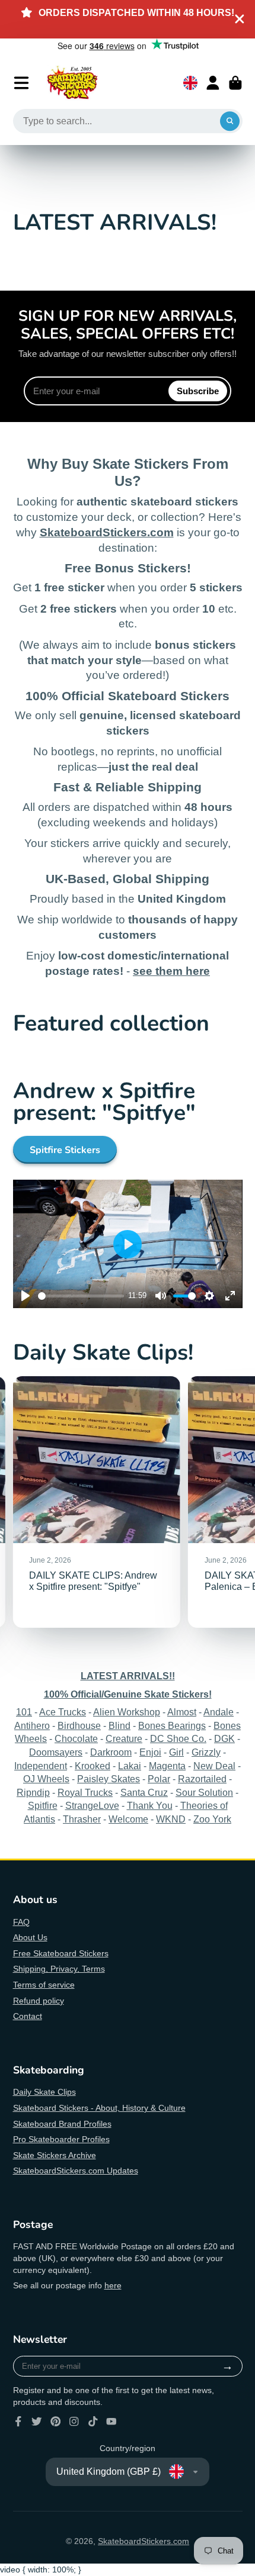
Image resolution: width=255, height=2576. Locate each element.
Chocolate (76, 1738)
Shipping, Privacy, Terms (59, 1969)
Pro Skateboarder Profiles (61, 2139)
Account (213, 83)
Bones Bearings (172, 1725)
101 (24, 1712)
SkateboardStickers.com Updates (76, 2171)
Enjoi (150, 1752)
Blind (119, 1725)
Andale (219, 1712)
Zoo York (212, 1819)
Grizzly (206, 1752)
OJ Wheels (46, 1779)
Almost (182, 1712)
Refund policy (39, 2001)
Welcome (128, 1819)
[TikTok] (93, 2422)
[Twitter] (37, 2422)
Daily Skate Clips (44, 2092)
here (113, 2285)
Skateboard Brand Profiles (62, 2124)
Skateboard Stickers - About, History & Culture (99, 2108)
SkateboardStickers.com (144, 2541)
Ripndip (33, 1792)
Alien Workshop (127, 1712)
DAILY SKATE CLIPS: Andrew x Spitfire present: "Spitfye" (96, 1502)
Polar (159, 1779)
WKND (171, 1819)
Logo (72, 83)
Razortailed (202, 1779)
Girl (176, 1752)
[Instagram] (74, 2422)
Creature (124, 1738)
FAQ (21, 1922)
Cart (235, 83)
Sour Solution (204, 1792)
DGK (224, 1738)
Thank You (150, 1805)
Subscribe (198, 391)
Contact (28, 2016)
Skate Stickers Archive (55, 2155)
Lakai (130, 1766)
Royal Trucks (85, 1792)
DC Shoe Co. (178, 1738)
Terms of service (44, 1985)
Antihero (32, 1725)
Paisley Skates (109, 1779)
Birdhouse (79, 1725)
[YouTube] (111, 2422)
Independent (41, 1766)
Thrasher (82, 1819)
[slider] (81, 1296)
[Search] (230, 121)
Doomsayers (56, 1752)
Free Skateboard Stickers (61, 1953)
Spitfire (43, 1805)
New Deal (214, 1766)
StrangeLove (92, 1805)
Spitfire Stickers (65, 1150)
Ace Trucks (63, 1712)
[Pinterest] (56, 2422)
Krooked (93, 1766)
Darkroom (111, 1752)
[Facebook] (18, 2422)
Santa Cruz (144, 1792)
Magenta (167, 1766)
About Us (30, 1937)
